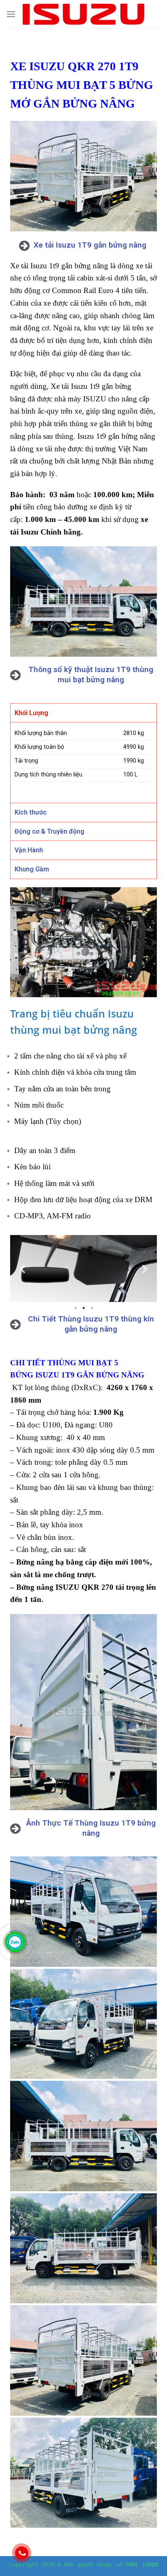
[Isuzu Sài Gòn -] (83, 14)
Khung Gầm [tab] (32, 869)
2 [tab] (83, 1308)
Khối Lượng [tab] (31, 713)
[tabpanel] (83, 1269)
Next (145, 1269)
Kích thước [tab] (31, 812)
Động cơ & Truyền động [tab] (49, 831)
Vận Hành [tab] (29, 850)
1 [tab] (75, 1308)
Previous (22, 1269)
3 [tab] (92, 1308)
